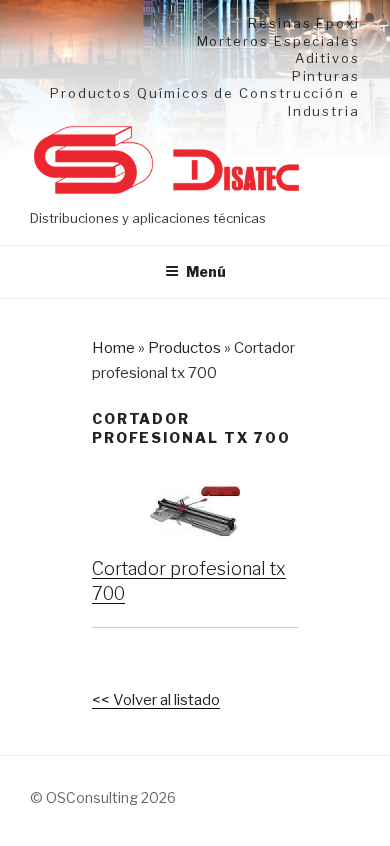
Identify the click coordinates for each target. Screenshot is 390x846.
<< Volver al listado (156, 700)
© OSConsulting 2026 (103, 797)
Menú (206, 271)
